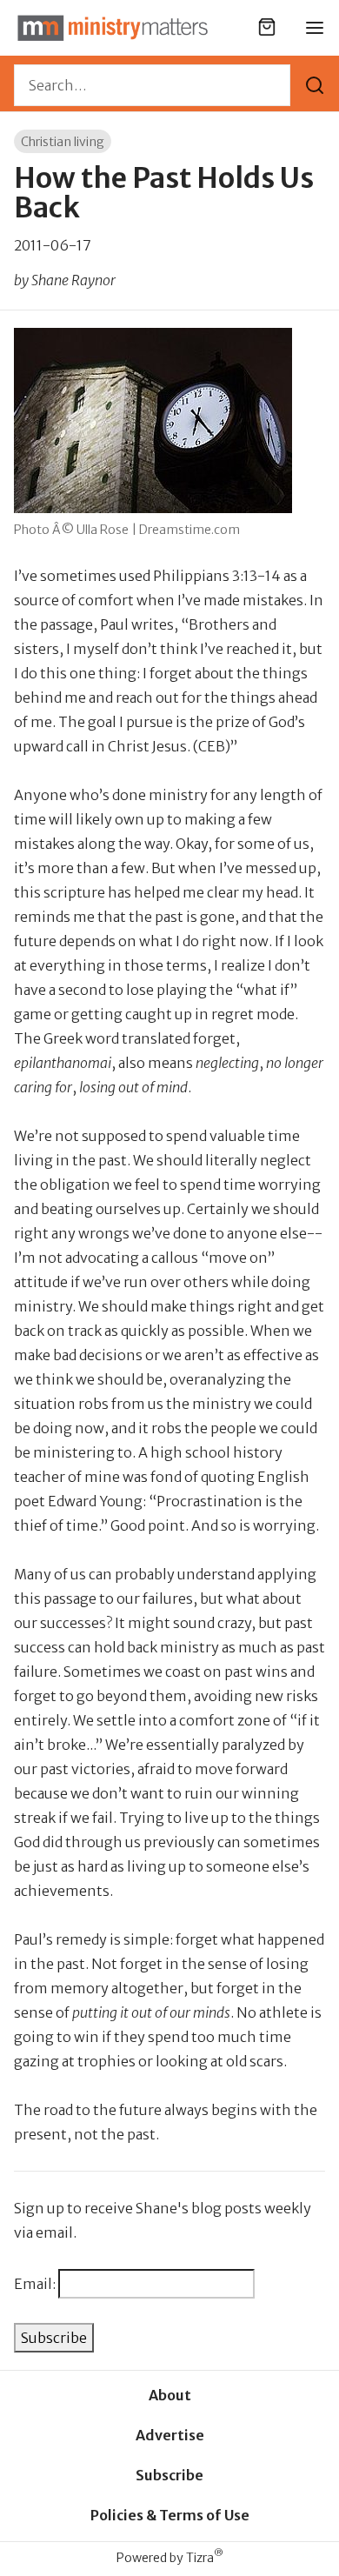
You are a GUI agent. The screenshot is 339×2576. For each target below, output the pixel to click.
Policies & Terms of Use (170, 2515)
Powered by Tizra (170, 2557)
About (170, 2395)
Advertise (170, 2435)
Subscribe (169, 2475)
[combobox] (152, 85)
